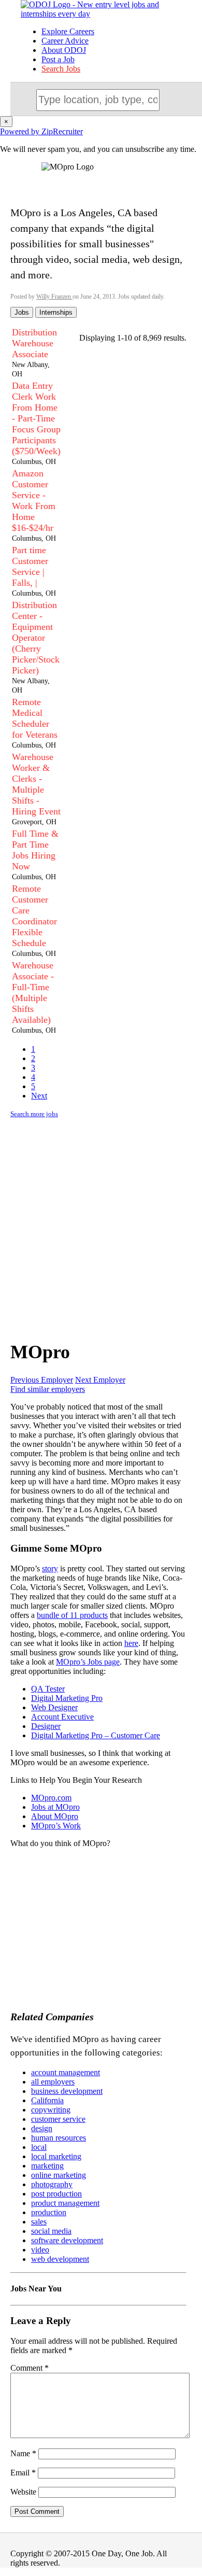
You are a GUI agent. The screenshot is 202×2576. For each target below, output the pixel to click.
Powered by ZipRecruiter (41, 131)
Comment (30, 2368)
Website (23, 2492)
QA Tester (48, 1689)
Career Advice (65, 41)
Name (23, 2453)
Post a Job (58, 59)
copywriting (51, 2110)
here (131, 1643)
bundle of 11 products (72, 1615)
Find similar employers (48, 1389)
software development (67, 2240)
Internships (56, 312)
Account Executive (62, 1717)
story (50, 1568)
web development (60, 2259)
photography (52, 2184)
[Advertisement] (101, 1228)
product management (65, 2203)
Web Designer (54, 1707)
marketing (47, 2166)
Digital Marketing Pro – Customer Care (96, 1735)
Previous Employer (42, 1380)
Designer (46, 1726)
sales (39, 2222)
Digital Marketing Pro (67, 1698)
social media (51, 2231)
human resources (59, 2138)
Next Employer (100, 1380)
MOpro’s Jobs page (88, 1662)
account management (66, 2072)
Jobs (22, 312)
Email (23, 2473)
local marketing (56, 2156)
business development (67, 2091)
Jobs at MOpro (55, 1807)
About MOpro (55, 1816)
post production (56, 2194)
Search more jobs (34, 1114)
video (40, 2250)
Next (39, 1096)
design (42, 2128)
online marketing (59, 2175)
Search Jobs (61, 69)
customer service (58, 2119)
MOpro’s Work (56, 1826)
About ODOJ (64, 50)
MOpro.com (51, 1798)
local (39, 2147)
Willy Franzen (54, 297)
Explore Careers (68, 31)
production (49, 2212)
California (47, 2100)
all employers (53, 2082)
